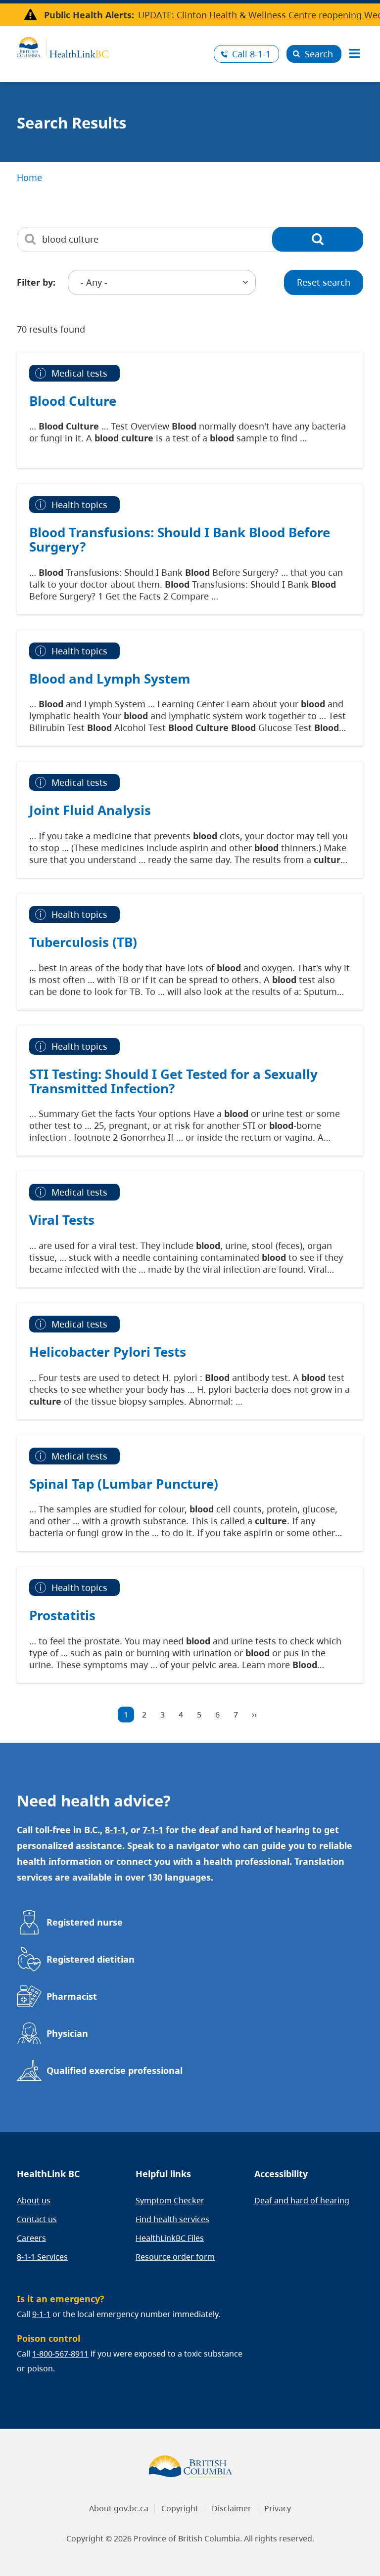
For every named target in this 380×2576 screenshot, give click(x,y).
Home (29, 177)
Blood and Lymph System (110, 679)
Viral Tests (62, 1220)
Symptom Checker (170, 2200)
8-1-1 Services (42, 2257)
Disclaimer (232, 2508)
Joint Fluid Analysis (90, 810)
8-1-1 (251, 54)
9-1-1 (41, 2314)
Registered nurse (85, 1922)
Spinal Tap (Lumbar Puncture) (124, 1484)
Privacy (278, 2508)
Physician (67, 2033)
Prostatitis (62, 1615)
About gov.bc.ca (119, 2508)
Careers (31, 2238)
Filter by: (36, 282)
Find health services (172, 2219)
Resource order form (175, 2257)
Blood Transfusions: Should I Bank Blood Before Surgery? (180, 539)
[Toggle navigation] (354, 54)
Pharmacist (72, 1996)
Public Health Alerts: (89, 15)
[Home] (112, 46)
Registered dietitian (91, 1959)
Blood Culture (73, 401)
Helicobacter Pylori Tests (108, 1352)
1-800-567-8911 (60, 2354)
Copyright (180, 2508)
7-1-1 (153, 1830)
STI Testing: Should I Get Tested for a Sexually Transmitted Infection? (173, 1081)
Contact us (37, 2219)
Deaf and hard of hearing (302, 2200)
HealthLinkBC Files (170, 2238)
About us (34, 2200)
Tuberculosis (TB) (83, 942)
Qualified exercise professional (115, 2070)
